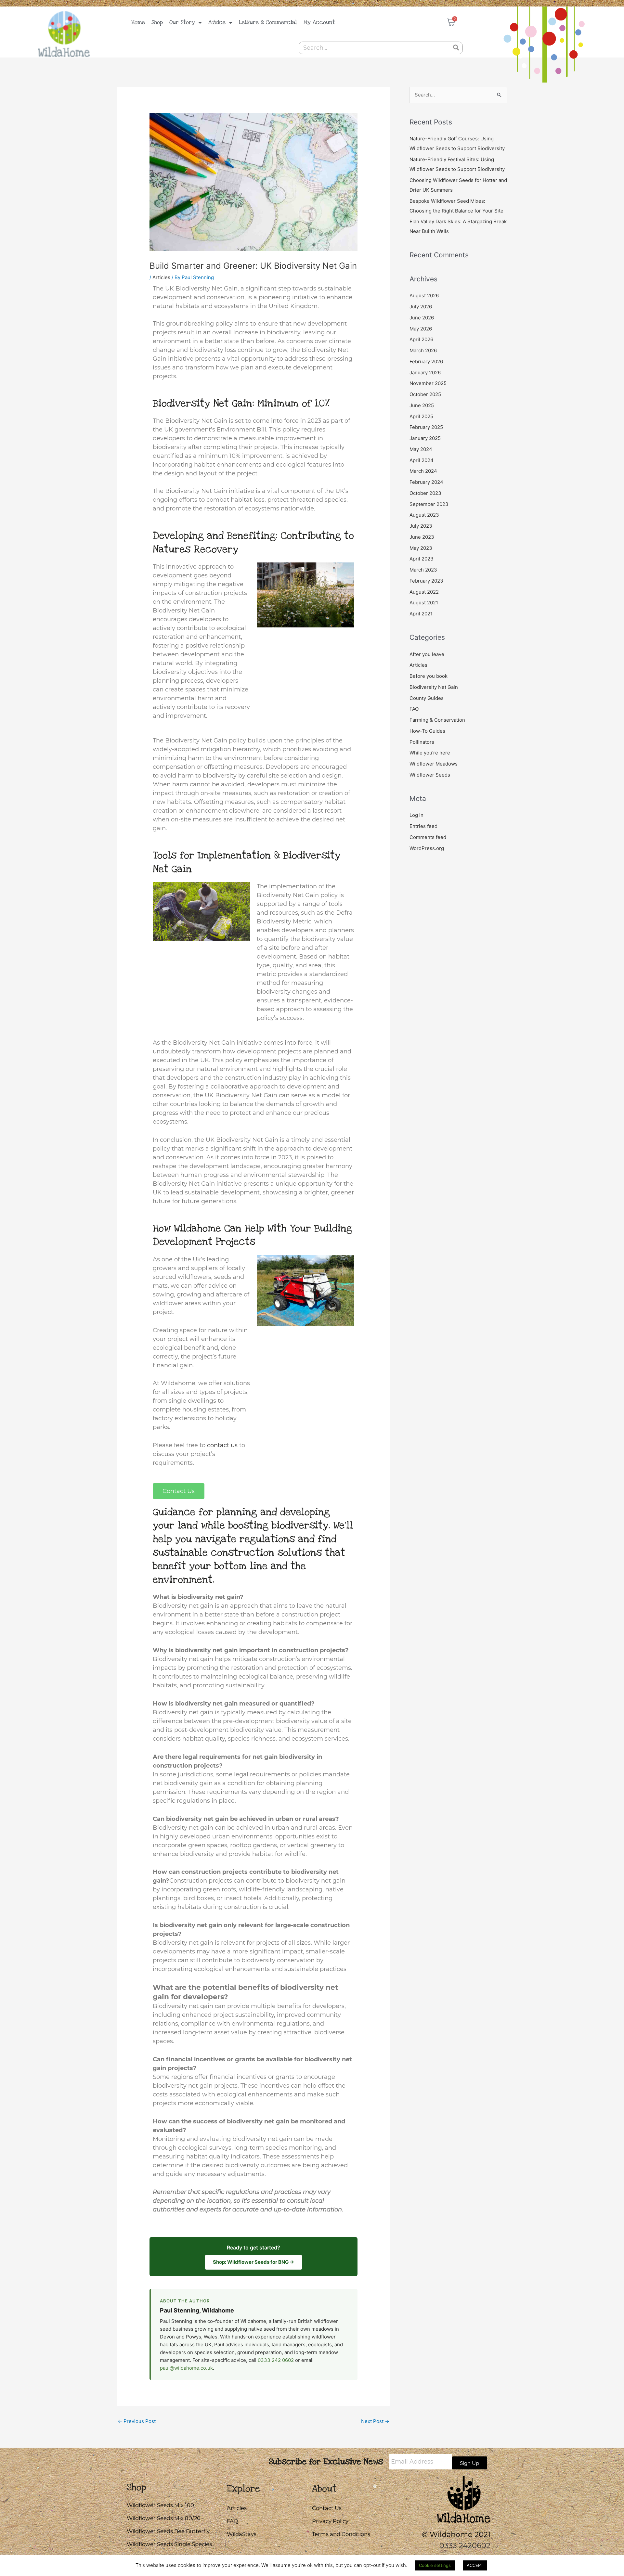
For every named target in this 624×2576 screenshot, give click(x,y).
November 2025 (428, 383)
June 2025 (422, 405)
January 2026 (425, 373)
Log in (416, 815)
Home (138, 22)
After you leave (427, 654)
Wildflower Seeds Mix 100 (160, 2505)
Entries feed (423, 826)
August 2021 (424, 603)
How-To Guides (427, 731)
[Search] (456, 48)
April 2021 (421, 614)
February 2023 (426, 581)
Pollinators (422, 742)
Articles (161, 277)
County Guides (427, 698)
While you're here (430, 753)
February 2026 (426, 361)
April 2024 (422, 460)
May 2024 (421, 449)
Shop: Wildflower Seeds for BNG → (253, 2262)
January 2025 (425, 438)
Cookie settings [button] (435, 2565)
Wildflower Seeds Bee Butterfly (168, 2531)
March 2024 (423, 471)
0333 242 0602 (276, 2360)
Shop (157, 22)
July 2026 (421, 307)
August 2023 (424, 515)
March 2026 (423, 350)
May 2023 (421, 548)
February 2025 (426, 427)
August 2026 (424, 296)
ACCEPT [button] (475, 2565)
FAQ (414, 709)
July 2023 (421, 526)
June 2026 (422, 318)
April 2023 (422, 559)
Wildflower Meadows (434, 764)
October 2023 (425, 493)
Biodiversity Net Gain (434, 687)
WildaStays (242, 2534)
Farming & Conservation (437, 720)
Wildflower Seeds (430, 775)
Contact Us (327, 2508)
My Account (319, 22)
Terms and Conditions (341, 2534)
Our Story (182, 22)
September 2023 (429, 504)
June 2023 (422, 537)
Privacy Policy (330, 2521)
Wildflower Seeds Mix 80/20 (164, 2518)
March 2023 (423, 570)
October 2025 (425, 394)
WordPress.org (427, 848)
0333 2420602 (465, 2545)
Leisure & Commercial (268, 22)
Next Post (375, 2421)
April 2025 (421, 416)
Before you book (429, 676)
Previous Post (137, 2421)
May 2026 (421, 329)
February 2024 (426, 482)
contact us (222, 1445)
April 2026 (421, 339)
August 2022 (424, 592)
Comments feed (428, 837)
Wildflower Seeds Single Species (169, 2544)
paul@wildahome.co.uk (186, 2368)
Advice (217, 22)
